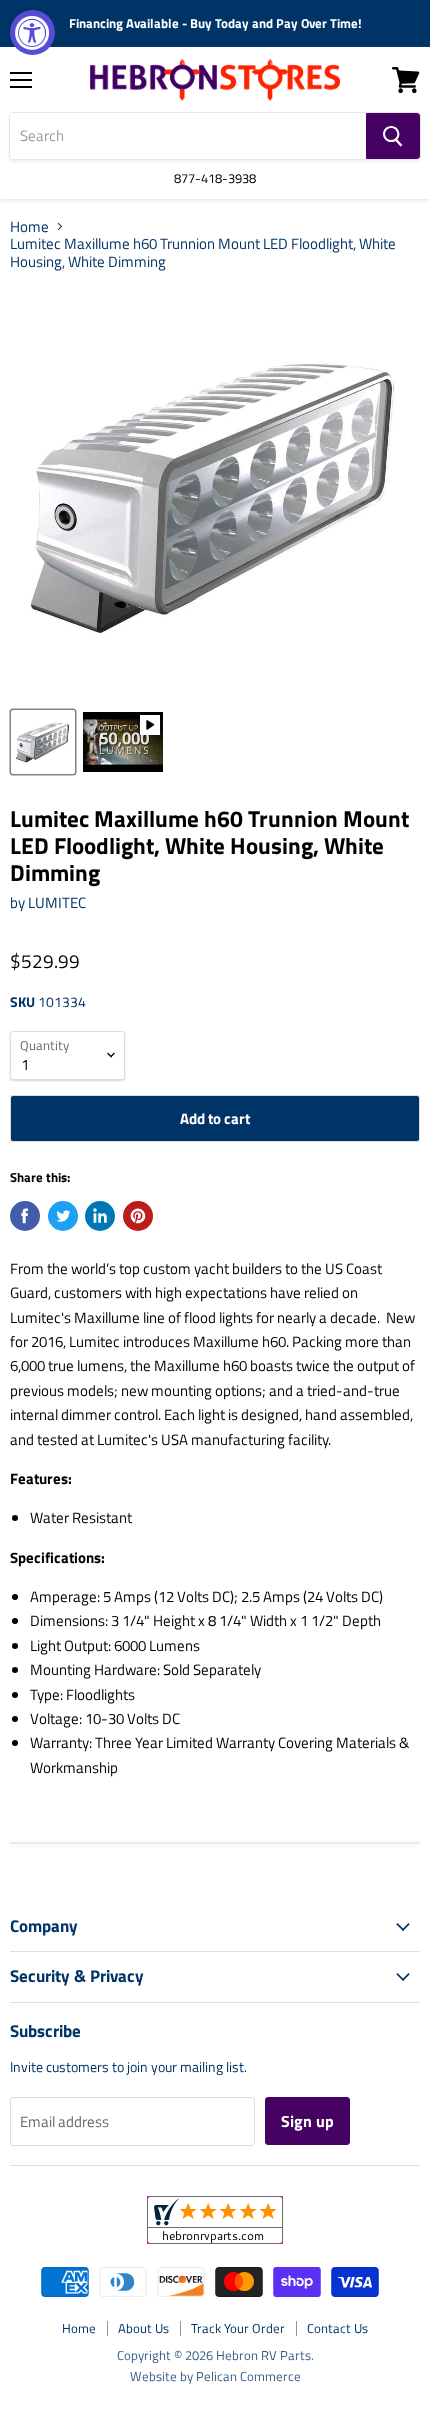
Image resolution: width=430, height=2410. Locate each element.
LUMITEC (57, 902)
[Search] (393, 136)
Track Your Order (238, 2328)
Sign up (307, 2121)
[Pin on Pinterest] (138, 1216)
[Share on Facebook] (25, 1216)
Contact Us (337, 2328)
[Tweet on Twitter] (63, 1216)
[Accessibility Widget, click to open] (32, 32)
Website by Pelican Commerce (215, 2376)
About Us (143, 2328)
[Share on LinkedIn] (100, 1216)
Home (29, 226)
